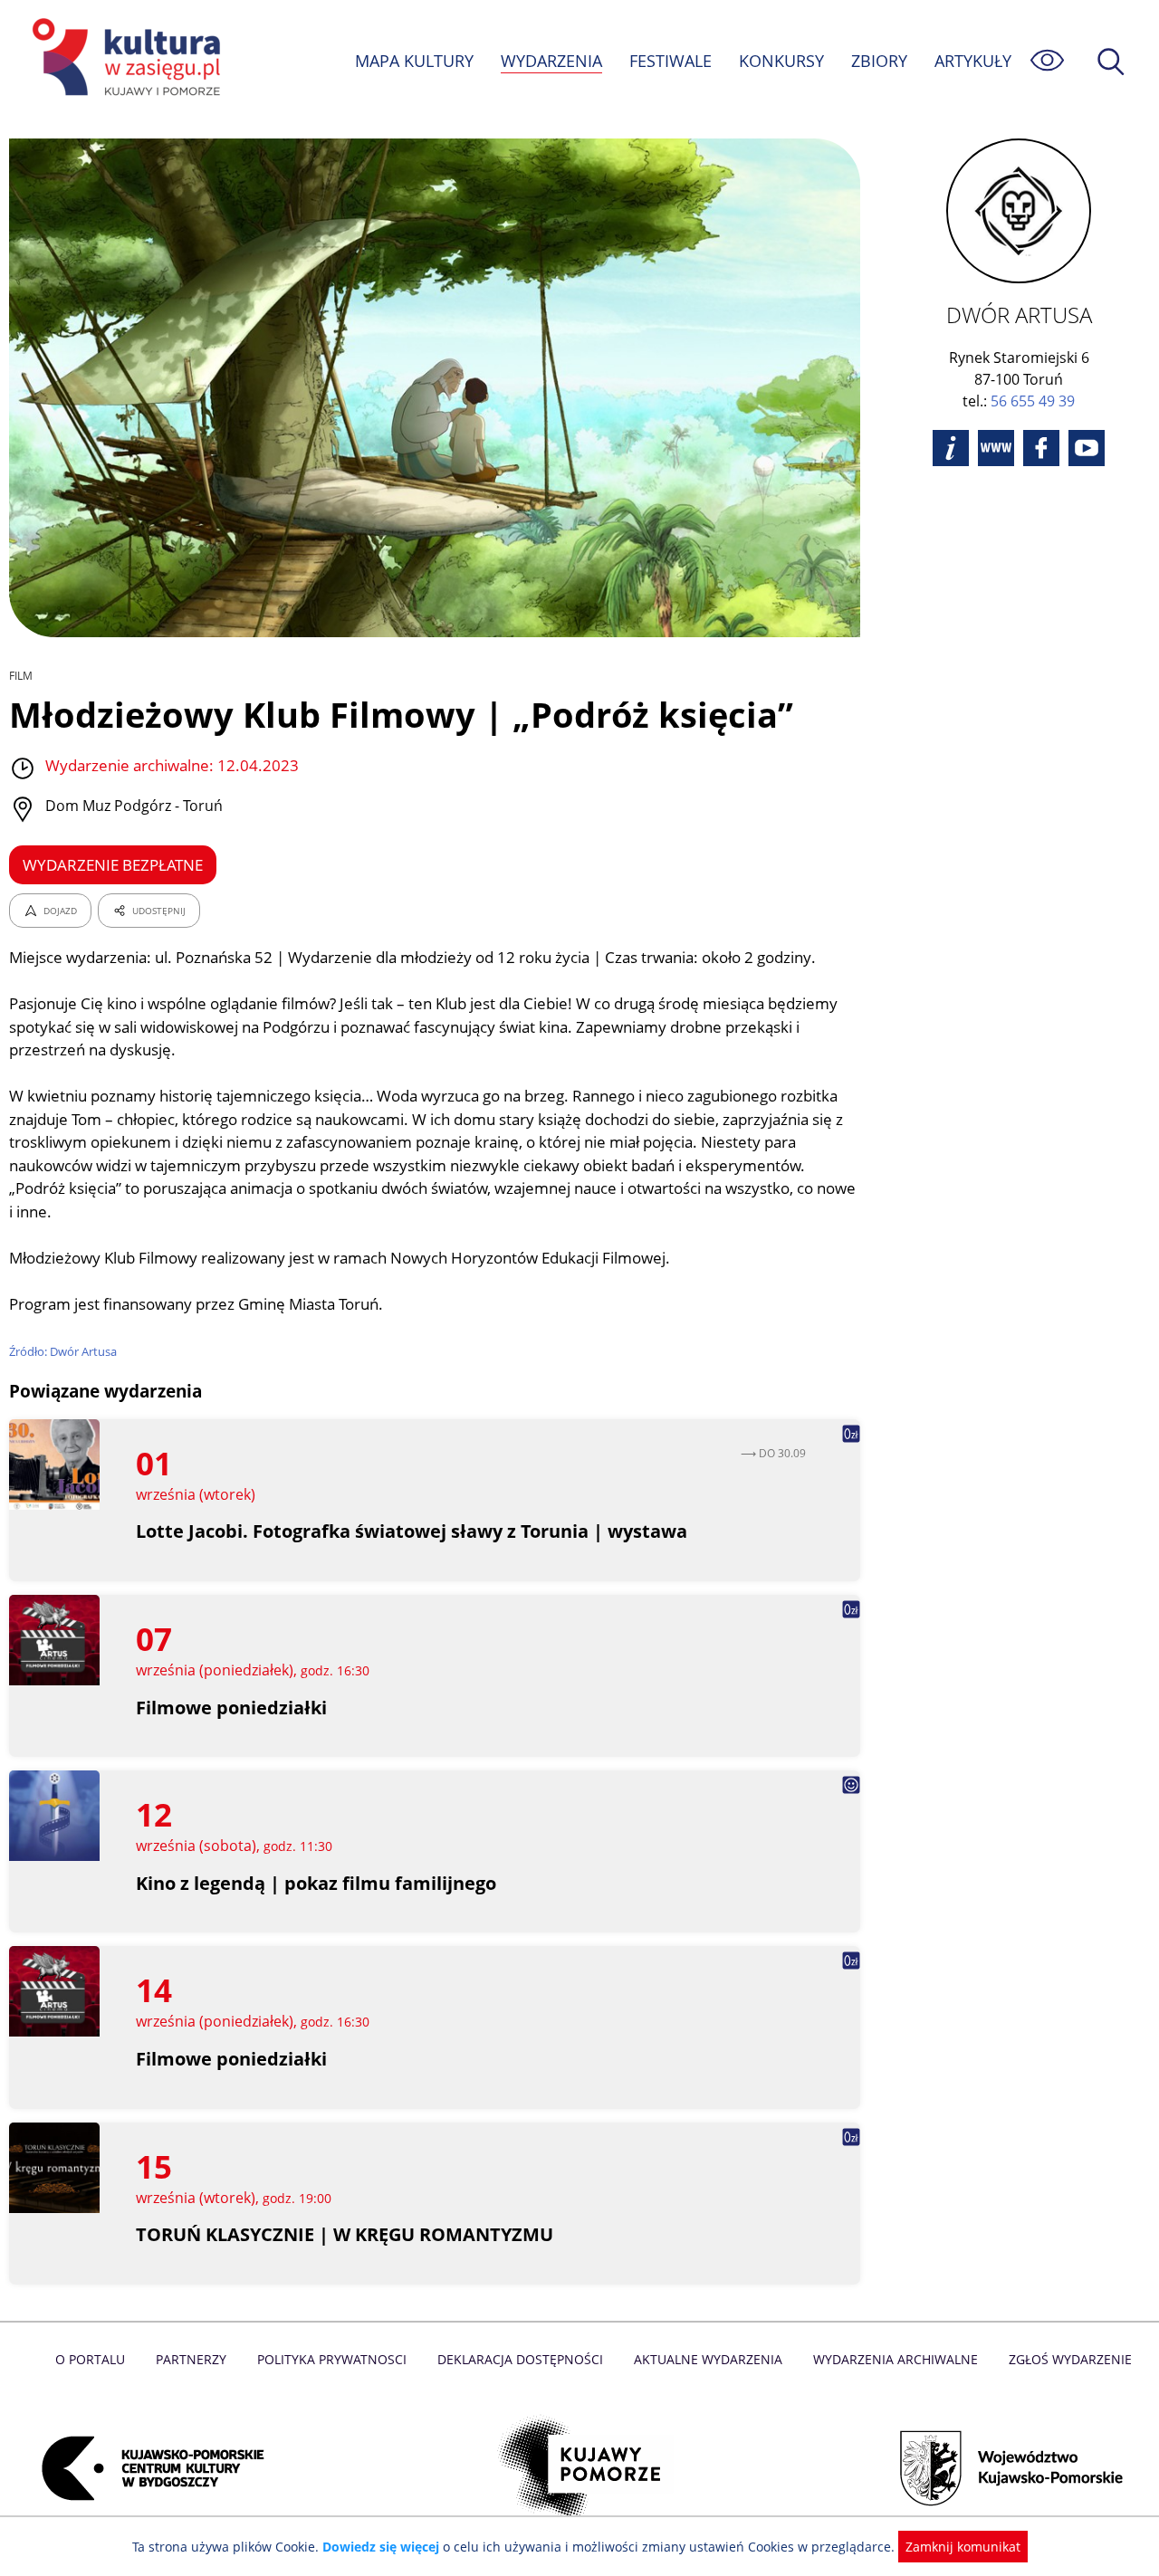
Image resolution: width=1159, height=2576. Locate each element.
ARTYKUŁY (973, 61)
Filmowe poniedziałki (231, 1708)
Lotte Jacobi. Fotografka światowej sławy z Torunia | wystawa (412, 1531)
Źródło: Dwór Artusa (63, 1351)
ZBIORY (879, 61)
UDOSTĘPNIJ (159, 911)
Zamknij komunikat (963, 2547)
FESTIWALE (670, 61)
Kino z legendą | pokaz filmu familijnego (316, 1883)
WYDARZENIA (551, 61)
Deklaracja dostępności (520, 2359)
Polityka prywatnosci (332, 2359)
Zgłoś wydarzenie (1070, 2359)
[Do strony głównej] (123, 60)
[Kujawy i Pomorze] (580, 2468)
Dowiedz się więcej (381, 2547)
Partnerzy (191, 2359)
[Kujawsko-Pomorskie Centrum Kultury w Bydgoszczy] (148, 2468)
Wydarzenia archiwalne (896, 2359)
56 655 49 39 (1033, 401)
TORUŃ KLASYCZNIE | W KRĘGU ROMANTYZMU (345, 2234)
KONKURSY (781, 61)
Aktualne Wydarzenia (708, 2359)
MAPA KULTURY (414, 61)
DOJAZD (60, 911)
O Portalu (90, 2359)
